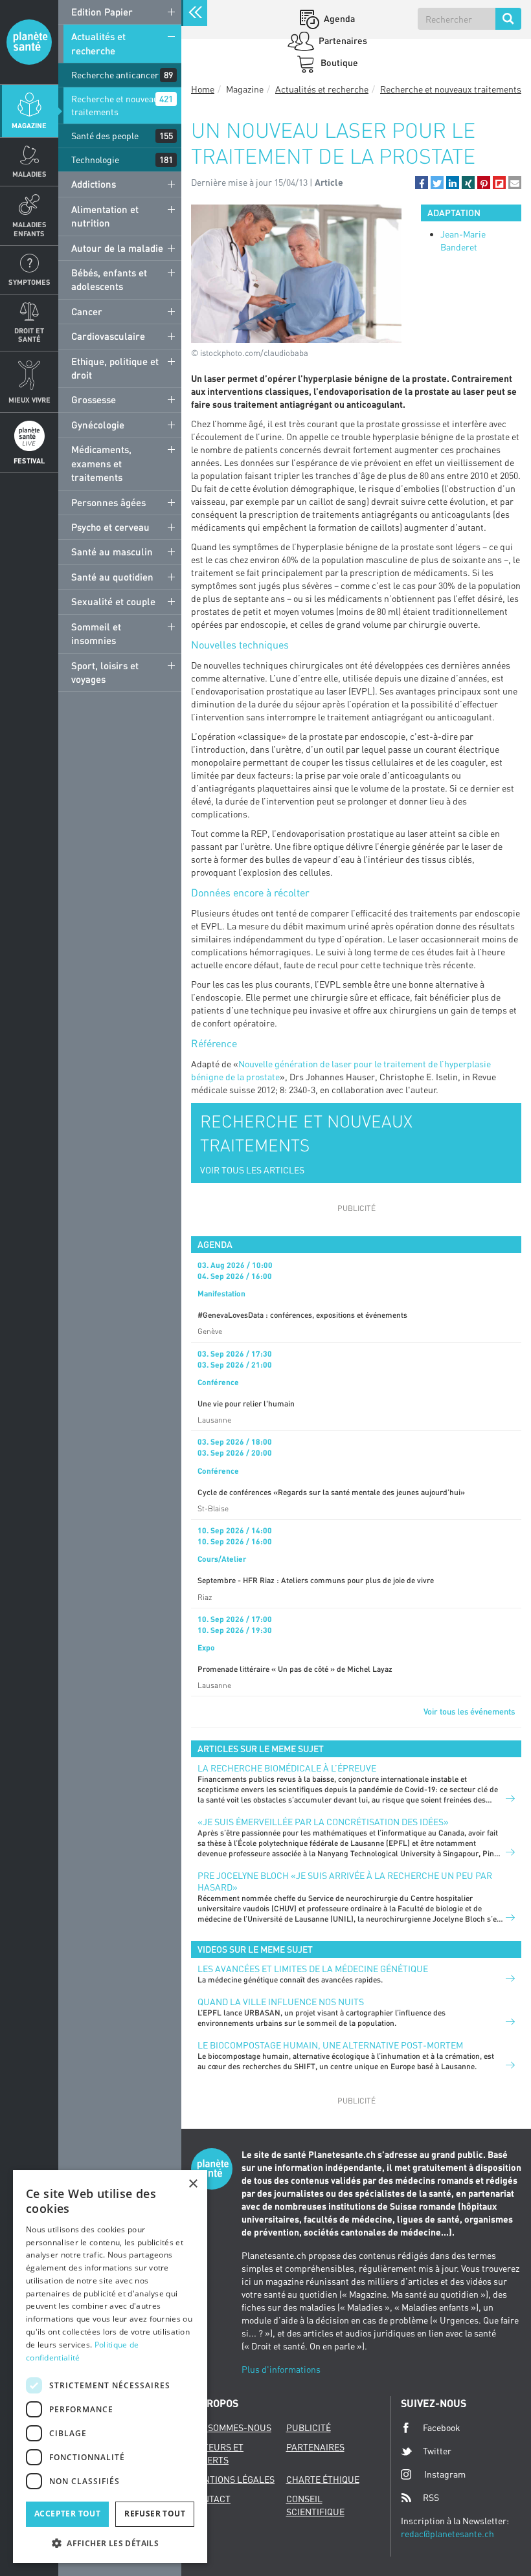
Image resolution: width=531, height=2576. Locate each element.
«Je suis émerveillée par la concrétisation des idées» (323, 1822)
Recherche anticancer (115, 75)
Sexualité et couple (113, 601)
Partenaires (342, 40)
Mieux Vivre (29, 400)
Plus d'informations (281, 2369)
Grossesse (94, 399)
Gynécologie (98, 425)
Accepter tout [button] (67, 2514)
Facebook (442, 2427)
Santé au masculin (112, 551)
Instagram (445, 2474)
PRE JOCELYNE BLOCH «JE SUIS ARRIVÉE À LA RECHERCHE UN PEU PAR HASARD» (345, 1881)
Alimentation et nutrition (105, 216)
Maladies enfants (29, 228)
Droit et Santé (29, 335)
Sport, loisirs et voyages (105, 672)
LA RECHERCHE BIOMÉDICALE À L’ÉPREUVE (287, 1768)
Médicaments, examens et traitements (101, 463)
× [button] (193, 2184)
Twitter (437, 2451)
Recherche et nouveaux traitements (117, 105)
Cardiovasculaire (108, 336)
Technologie (95, 160)
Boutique (338, 62)
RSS (431, 2497)
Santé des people (105, 136)
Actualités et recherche (98, 43)
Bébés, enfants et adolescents (109, 279)
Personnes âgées (108, 502)
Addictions (94, 184)
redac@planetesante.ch (447, 2534)
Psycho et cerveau (110, 527)
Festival (29, 461)
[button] (422, 183)
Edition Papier (102, 12)
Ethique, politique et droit (115, 368)
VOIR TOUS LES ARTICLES (252, 1170)
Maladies (29, 174)
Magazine (29, 125)
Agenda (338, 18)
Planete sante (29, 42)
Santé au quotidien (112, 577)
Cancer (87, 311)
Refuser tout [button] (155, 2514)
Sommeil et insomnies (96, 633)
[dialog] (110, 2367)
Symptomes (29, 282)
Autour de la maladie (117, 248)
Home (203, 89)
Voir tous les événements (469, 1711)
